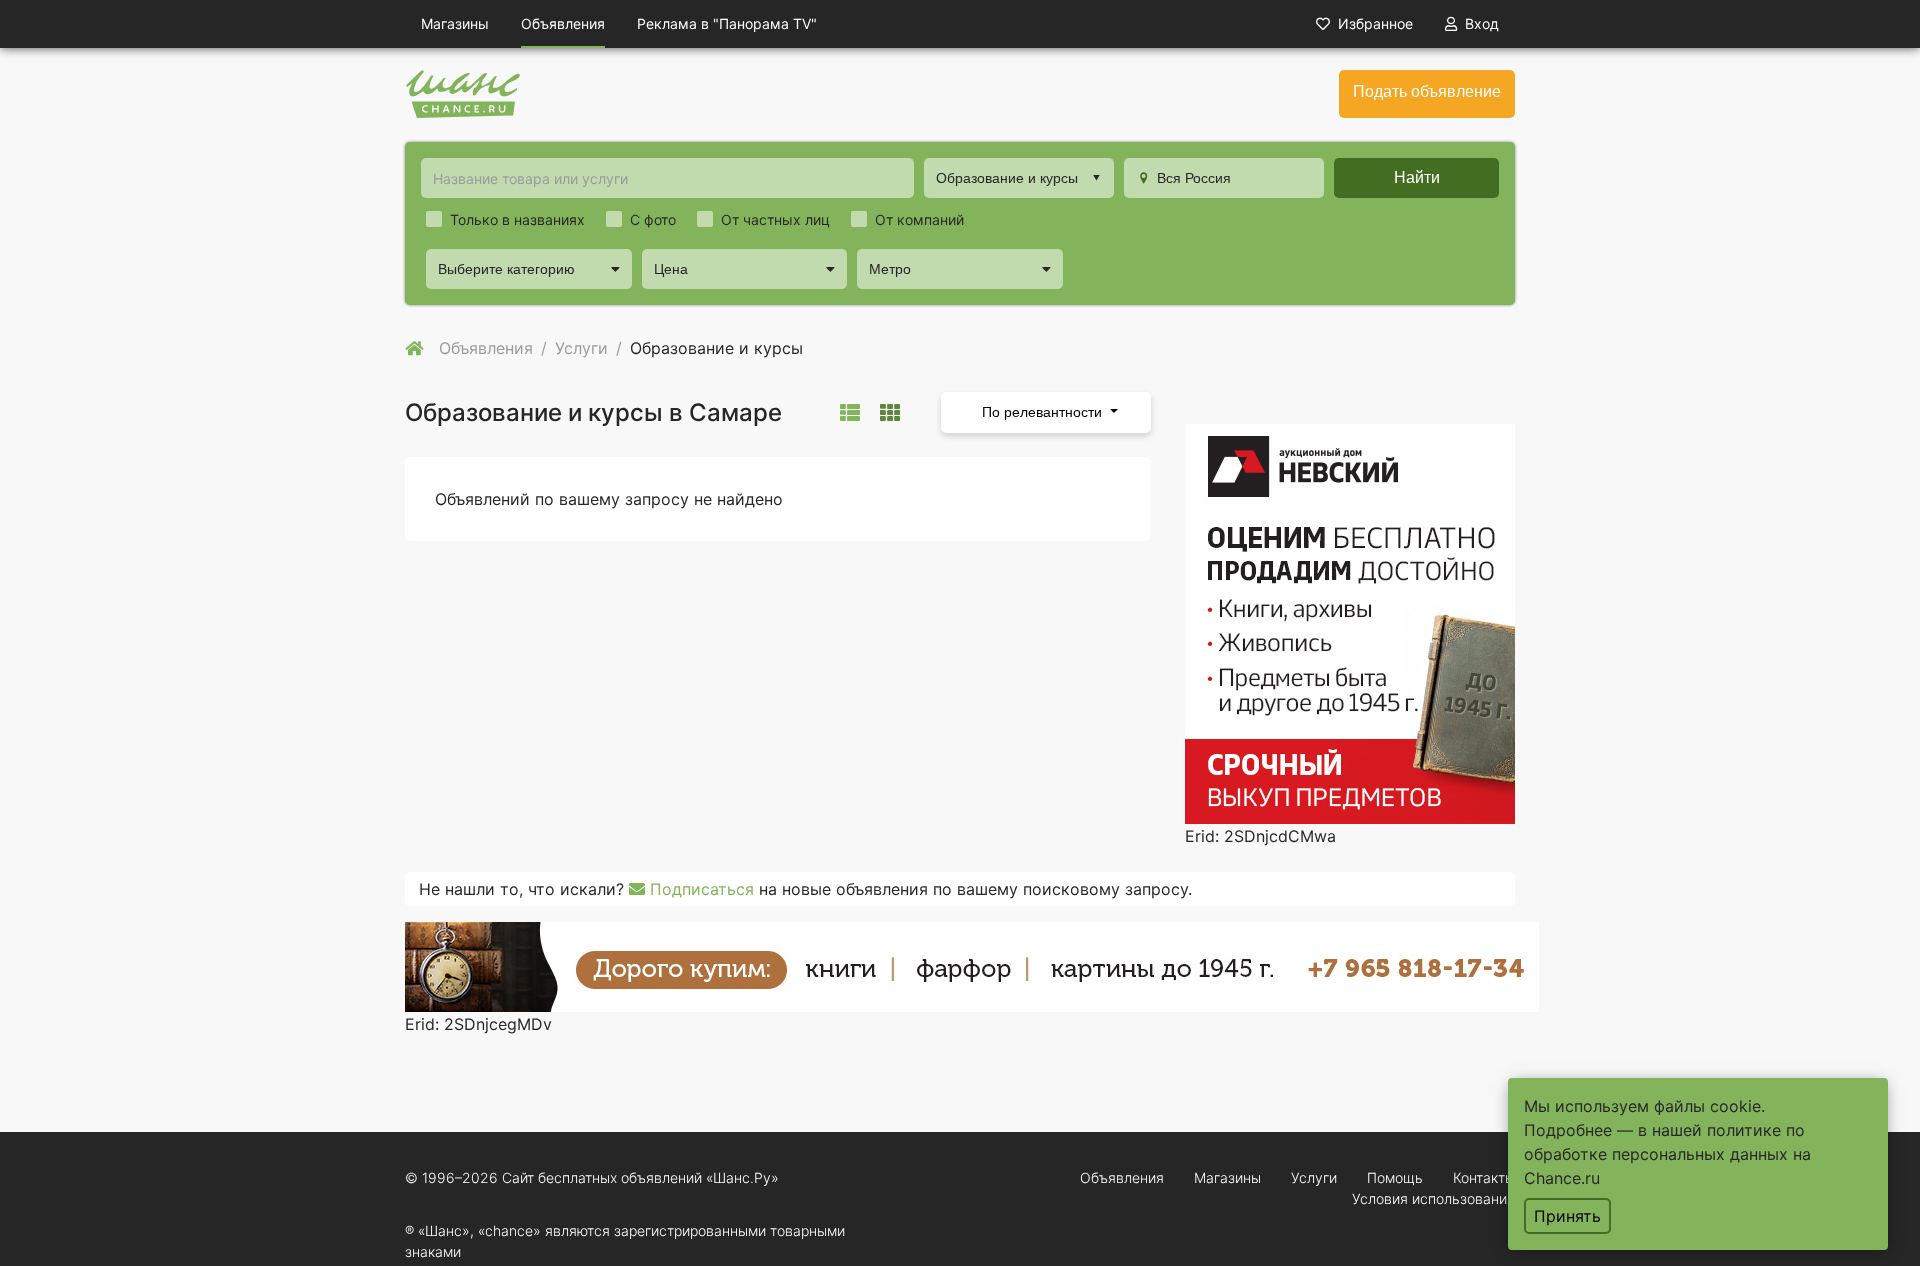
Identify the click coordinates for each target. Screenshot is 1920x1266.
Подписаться (699, 889)
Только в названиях (517, 219)
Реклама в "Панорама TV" (727, 23)
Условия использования (1433, 1198)
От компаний (919, 219)
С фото (653, 219)
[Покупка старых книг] (972, 965)
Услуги (1314, 1177)
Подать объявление (1427, 91)
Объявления (563, 23)
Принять (1567, 1216)
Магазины (455, 23)
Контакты (1484, 1177)
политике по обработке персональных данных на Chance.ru (1667, 1154)
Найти (1417, 177)
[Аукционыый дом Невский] (1350, 622)
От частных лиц (775, 219)
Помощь (1395, 1177)
